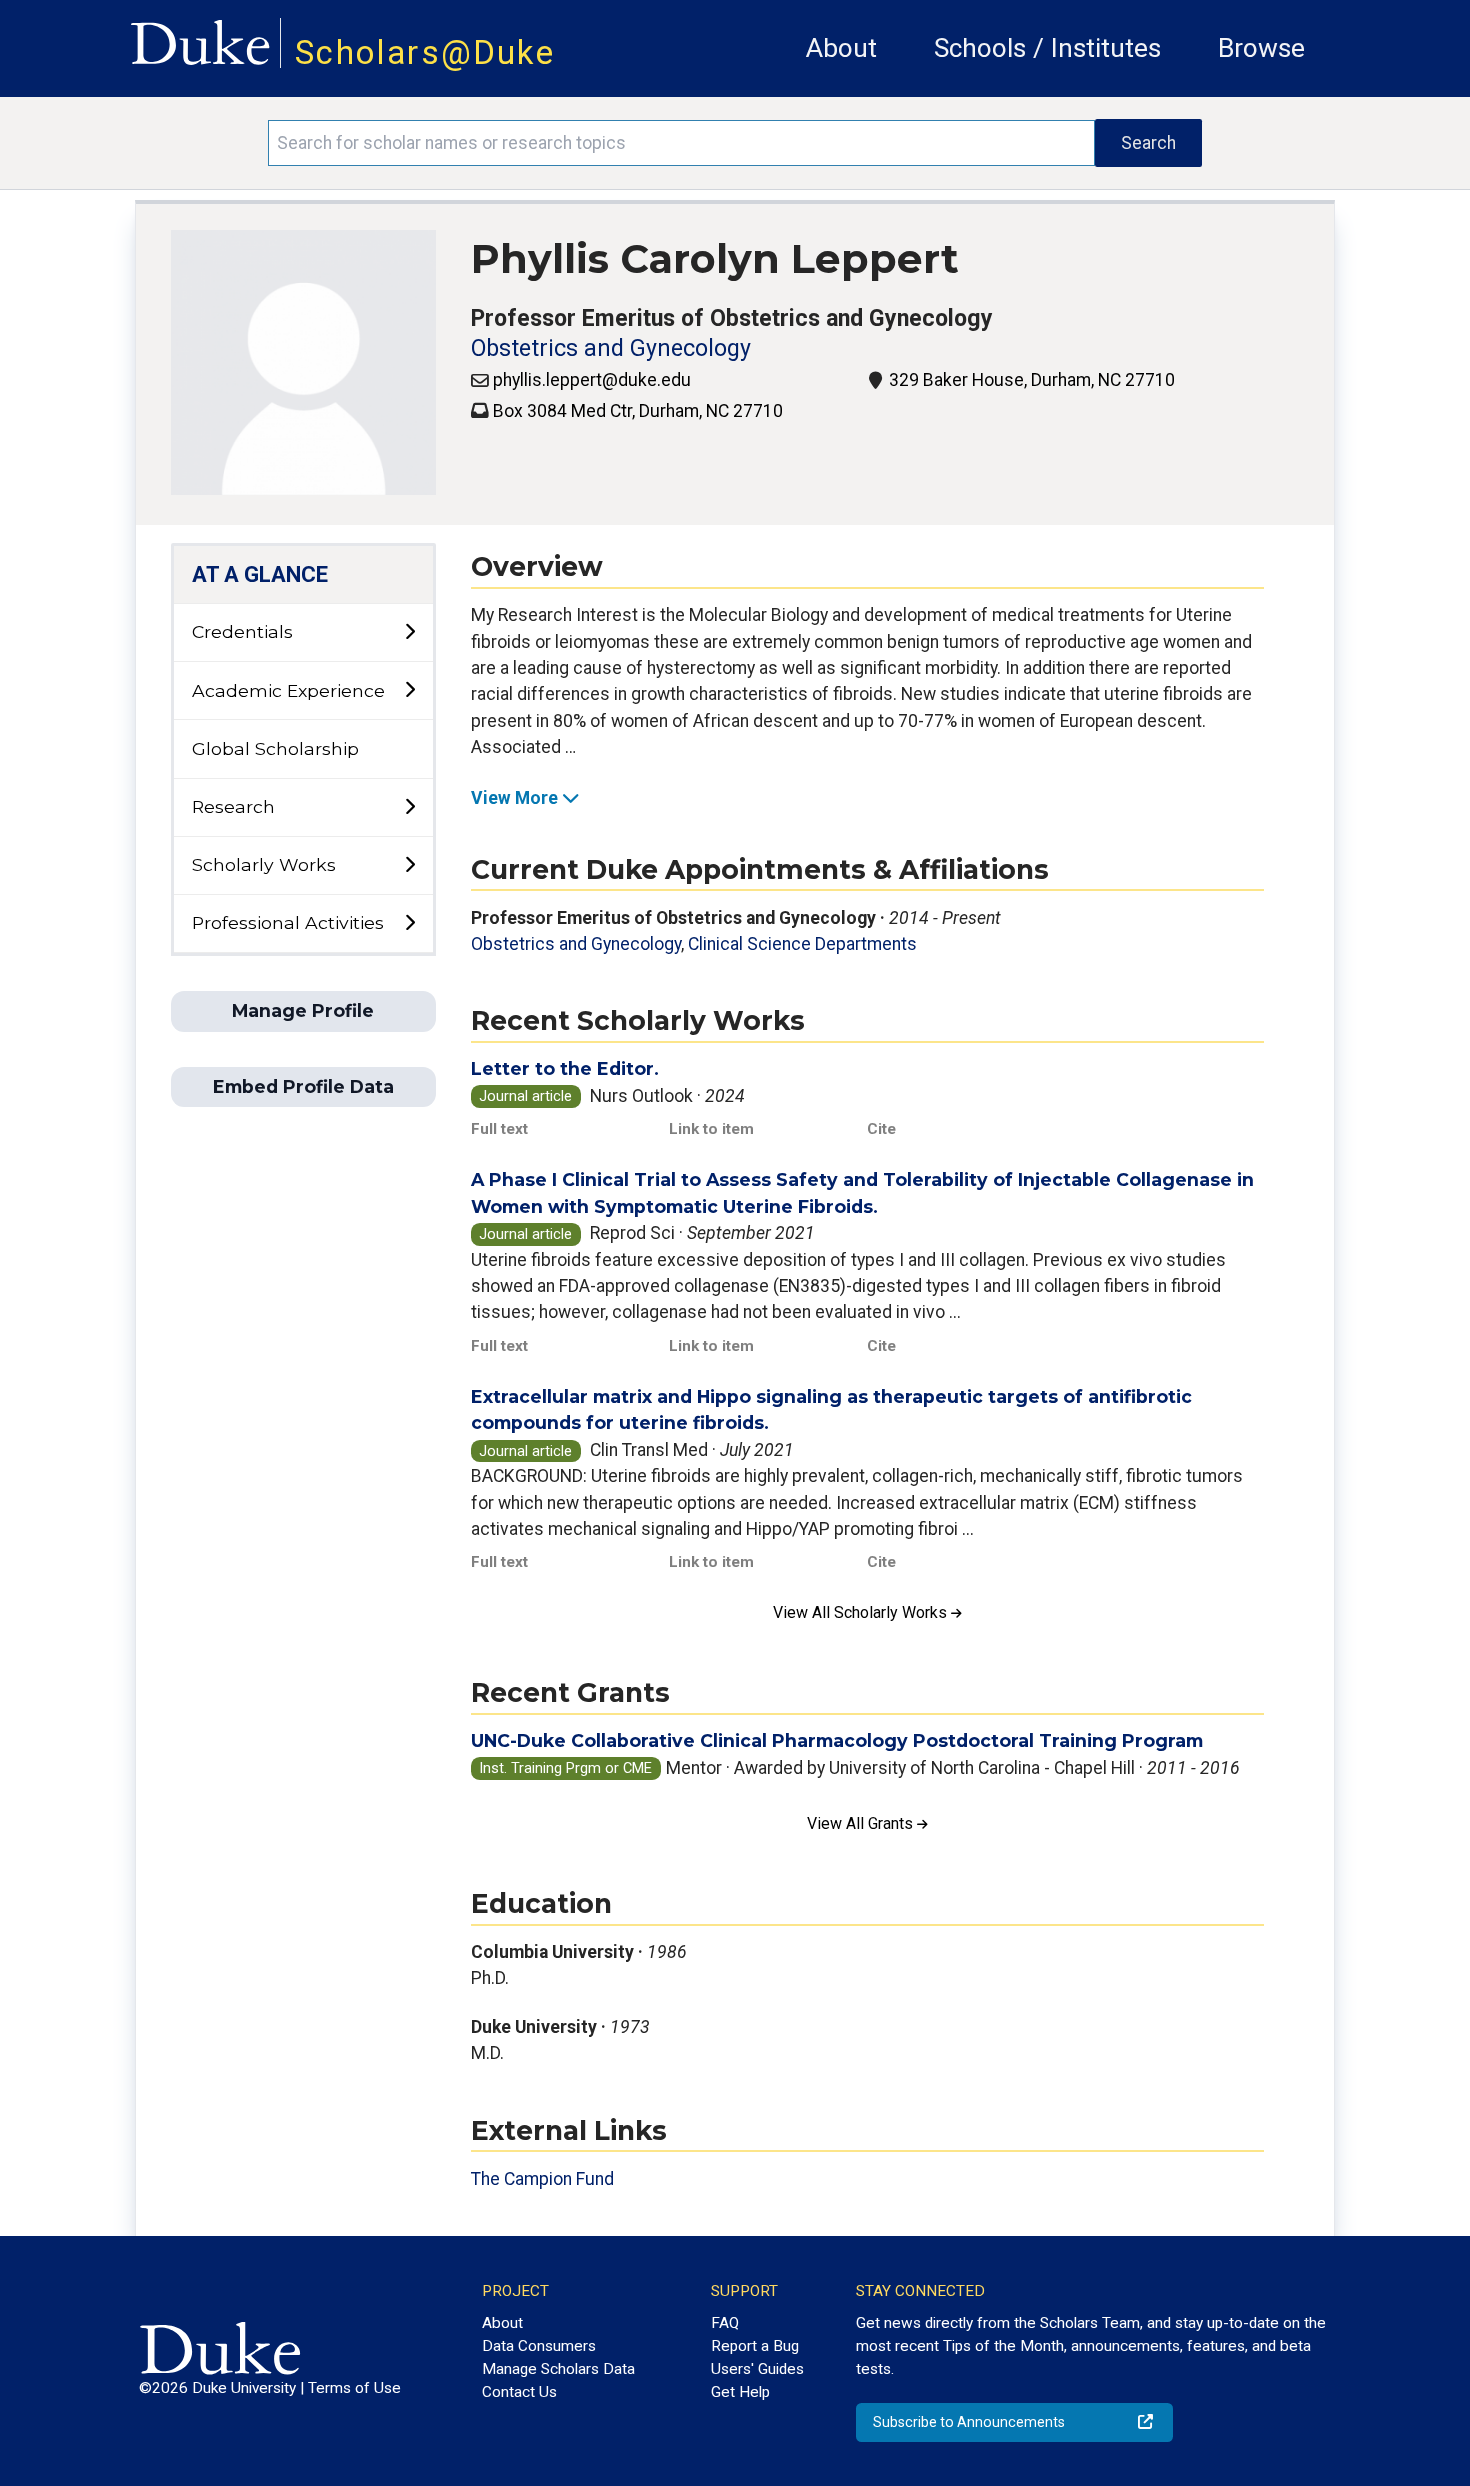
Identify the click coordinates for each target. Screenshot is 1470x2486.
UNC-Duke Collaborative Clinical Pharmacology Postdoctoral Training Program (837, 1740)
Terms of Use (354, 2388)
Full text (499, 1129)
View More (514, 798)
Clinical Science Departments (802, 944)
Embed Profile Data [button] (303, 1086)
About (841, 48)
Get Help (740, 2392)
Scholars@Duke (425, 52)
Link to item (711, 1129)
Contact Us (519, 2392)
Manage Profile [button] (303, 1010)
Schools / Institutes (1047, 48)
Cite (881, 1129)
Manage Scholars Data (558, 2369)
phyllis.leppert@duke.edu (592, 380)
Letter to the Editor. (565, 1068)
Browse (1261, 48)
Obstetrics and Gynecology (611, 348)
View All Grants (862, 1823)
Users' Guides (757, 2369)
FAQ (725, 2323)
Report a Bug (755, 2346)
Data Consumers (539, 2346)
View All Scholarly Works (862, 1612)
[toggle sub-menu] (409, 632)
